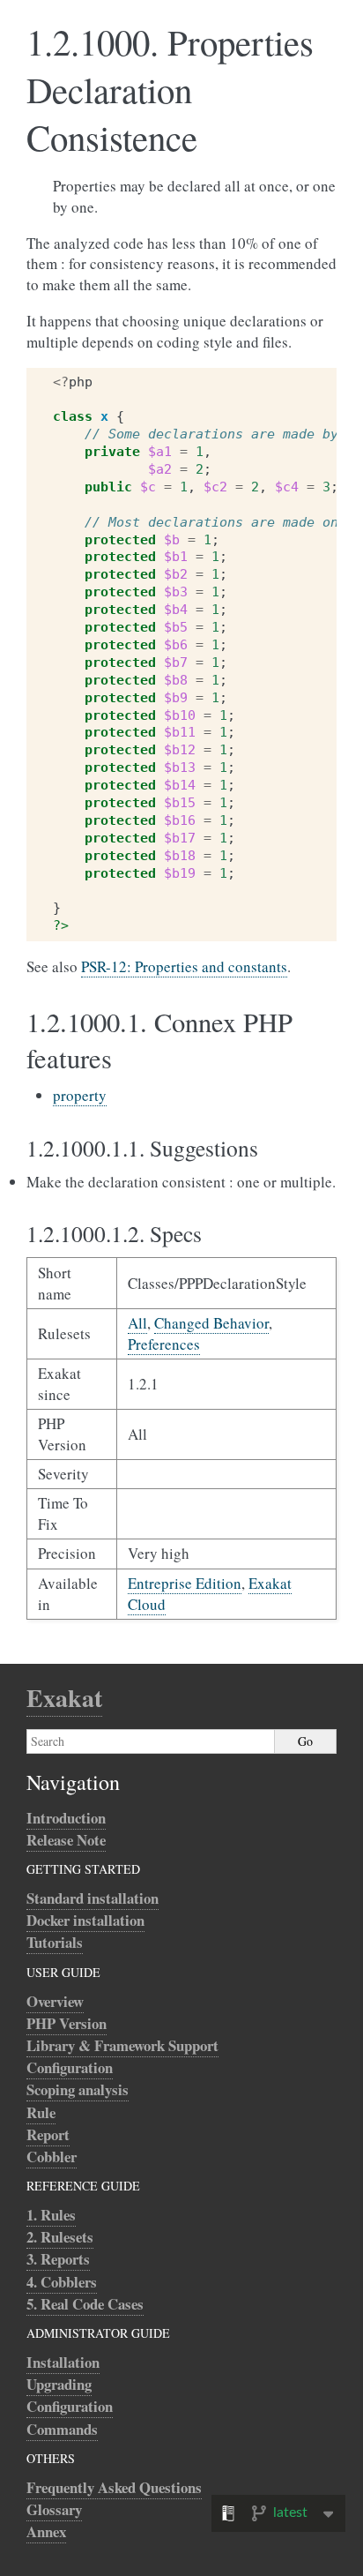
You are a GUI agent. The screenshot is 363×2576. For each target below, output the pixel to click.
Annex (46, 2531)
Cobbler (52, 2157)
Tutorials (55, 1942)
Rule (41, 2112)
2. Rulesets (60, 2237)
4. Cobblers (62, 2282)
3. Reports (58, 2259)
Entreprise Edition (185, 1583)
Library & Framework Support (122, 2045)
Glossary (54, 2509)
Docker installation (85, 1920)
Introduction (66, 1818)
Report (48, 2134)
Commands (62, 2429)
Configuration (70, 2067)
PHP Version (67, 2023)
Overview (55, 2001)
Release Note (66, 1840)
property (80, 1095)
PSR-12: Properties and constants (184, 966)
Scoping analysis (78, 2089)
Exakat (64, 1698)
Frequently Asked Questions (114, 2487)
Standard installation (93, 1898)
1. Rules (51, 2215)
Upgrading (59, 2384)
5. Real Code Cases (85, 2304)
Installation (63, 2362)
